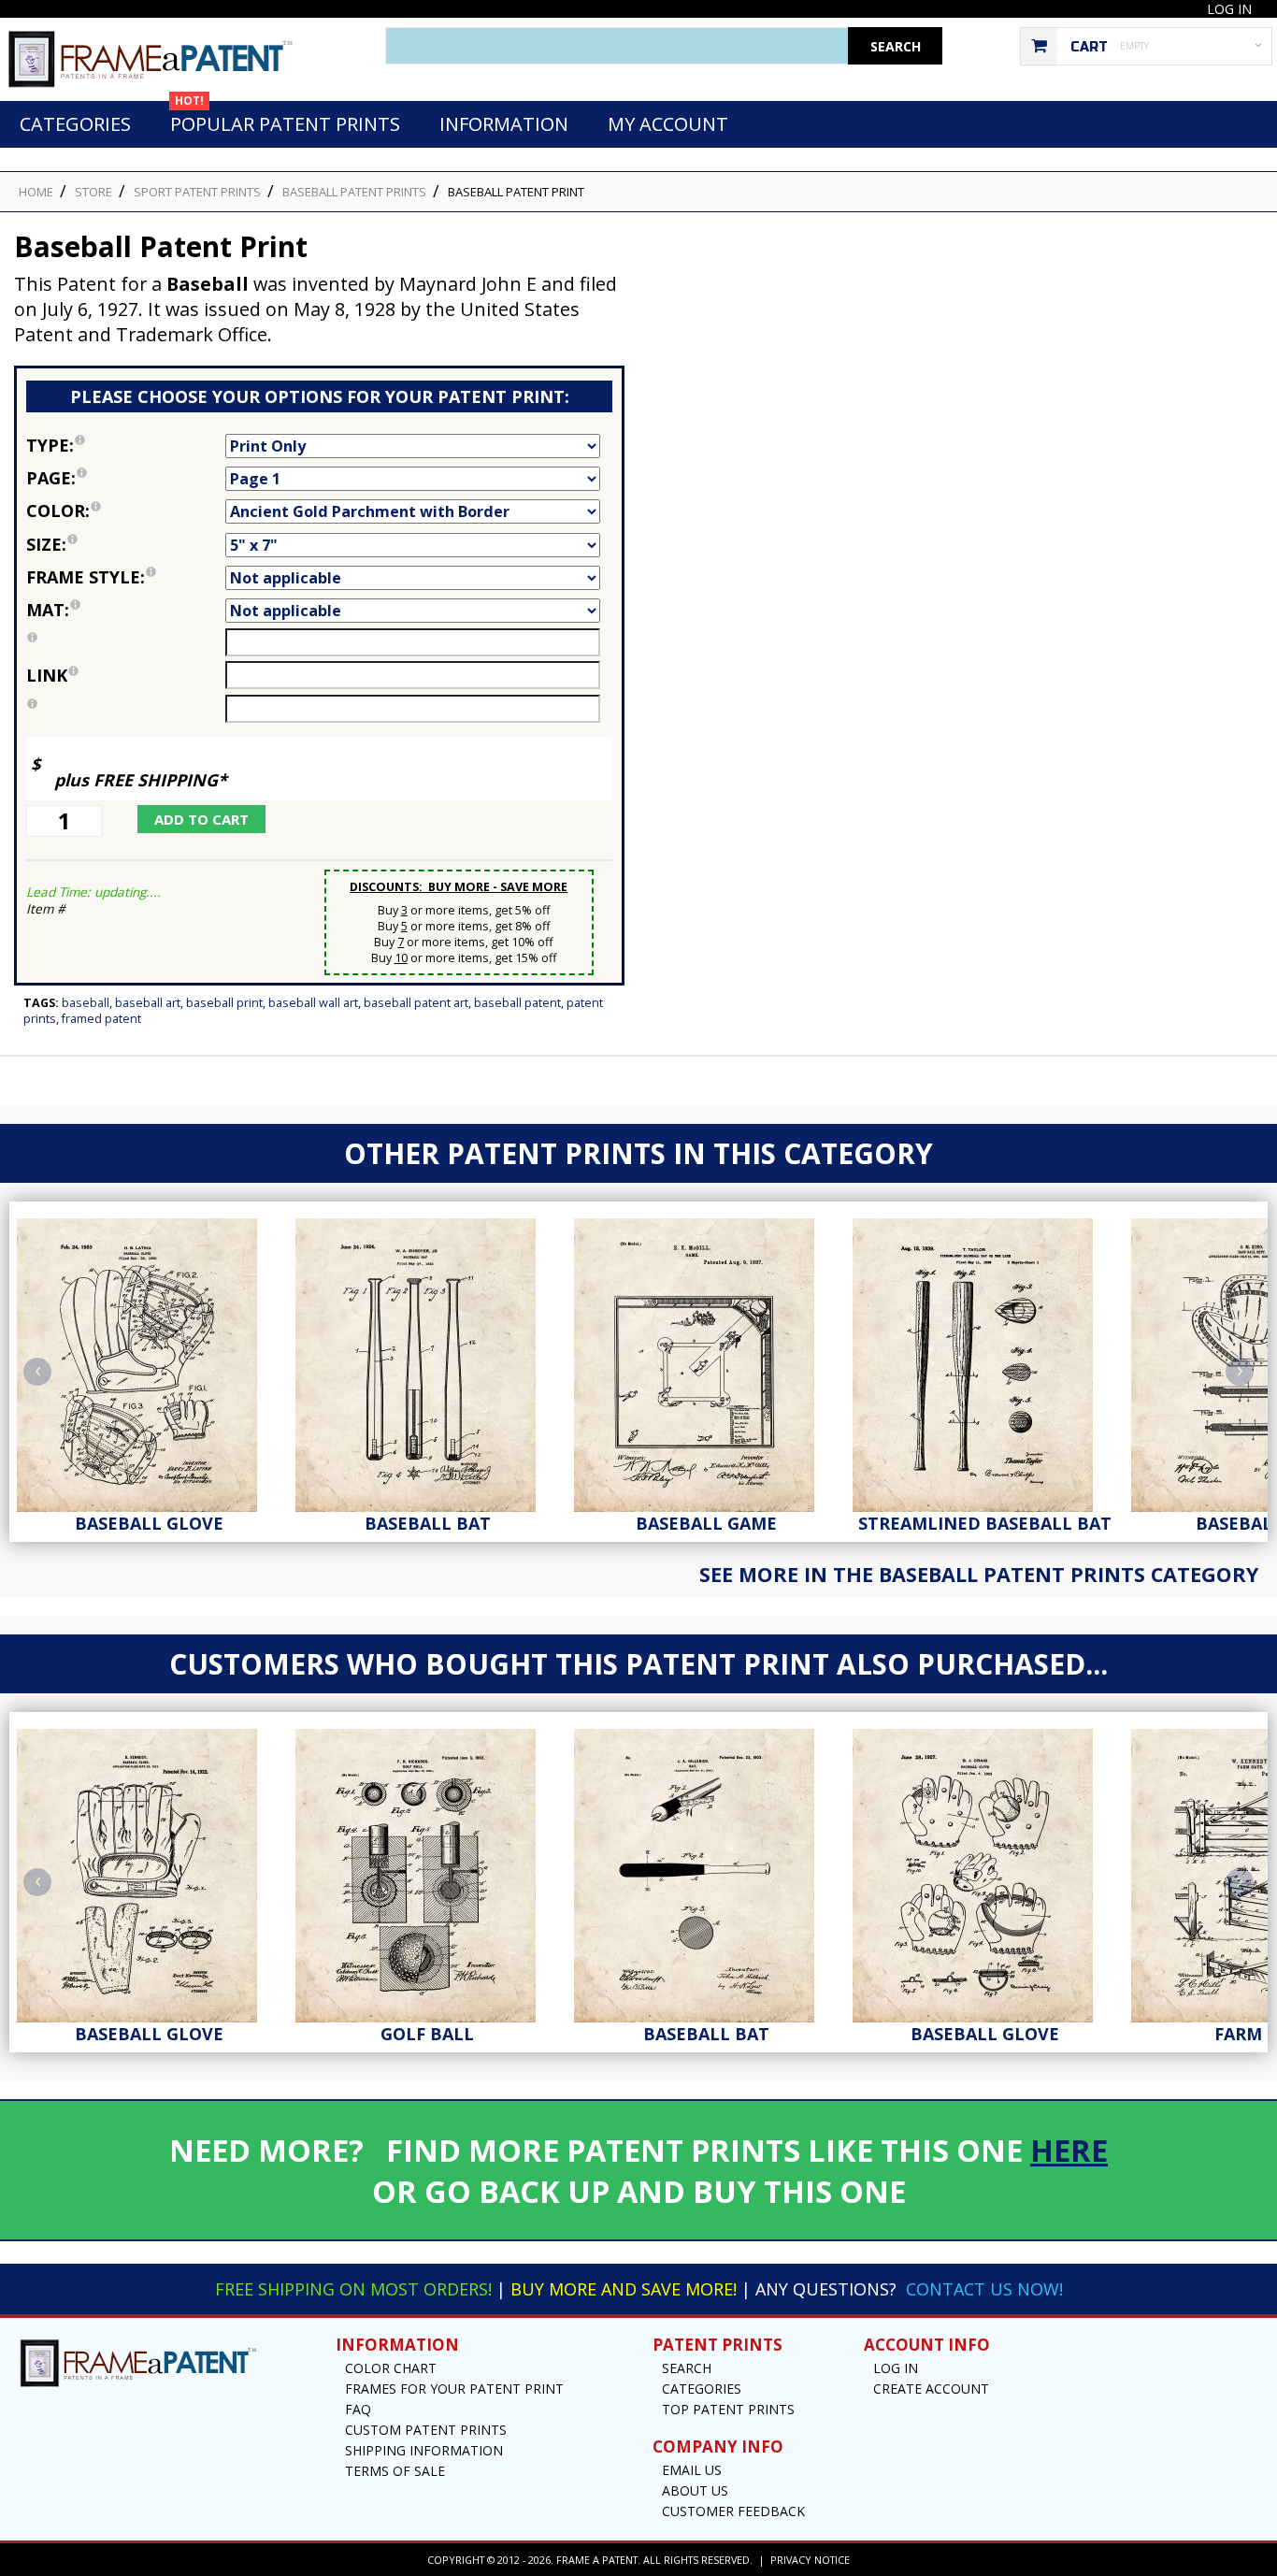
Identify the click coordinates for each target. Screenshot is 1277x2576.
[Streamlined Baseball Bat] (984, 1360)
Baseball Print (224, 1003)
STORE (93, 192)
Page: (126, 476)
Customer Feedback (733, 2511)
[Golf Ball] (427, 1871)
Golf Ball (427, 2034)
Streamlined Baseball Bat (985, 1523)
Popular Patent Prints (285, 119)
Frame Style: (126, 576)
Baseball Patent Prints (354, 192)
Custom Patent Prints (426, 2430)
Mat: (126, 608)
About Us (695, 2490)
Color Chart (391, 2368)
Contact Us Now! (984, 2289)
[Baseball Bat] (427, 1360)
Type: (126, 444)
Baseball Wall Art (313, 1003)
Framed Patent (101, 1019)
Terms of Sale (395, 2471)
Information (504, 124)
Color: (126, 509)
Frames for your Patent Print (454, 2389)
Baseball (86, 1003)
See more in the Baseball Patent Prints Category (979, 1574)
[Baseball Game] (706, 1360)
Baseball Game (706, 1523)
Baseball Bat (428, 1523)
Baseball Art (148, 1003)
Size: (126, 543)
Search (687, 2368)
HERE (1069, 2150)
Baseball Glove (149, 1523)
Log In (1229, 9)
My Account (668, 124)
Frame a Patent (597, 2560)
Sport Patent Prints (197, 192)
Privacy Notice (810, 2560)
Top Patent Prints (728, 2409)
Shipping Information (424, 2450)
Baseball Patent (517, 1003)
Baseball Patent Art (416, 1003)
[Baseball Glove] (149, 1360)
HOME (36, 192)
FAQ (358, 2409)
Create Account (931, 2389)
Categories (75, 124)
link (47, 675)
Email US (692, 2470)
